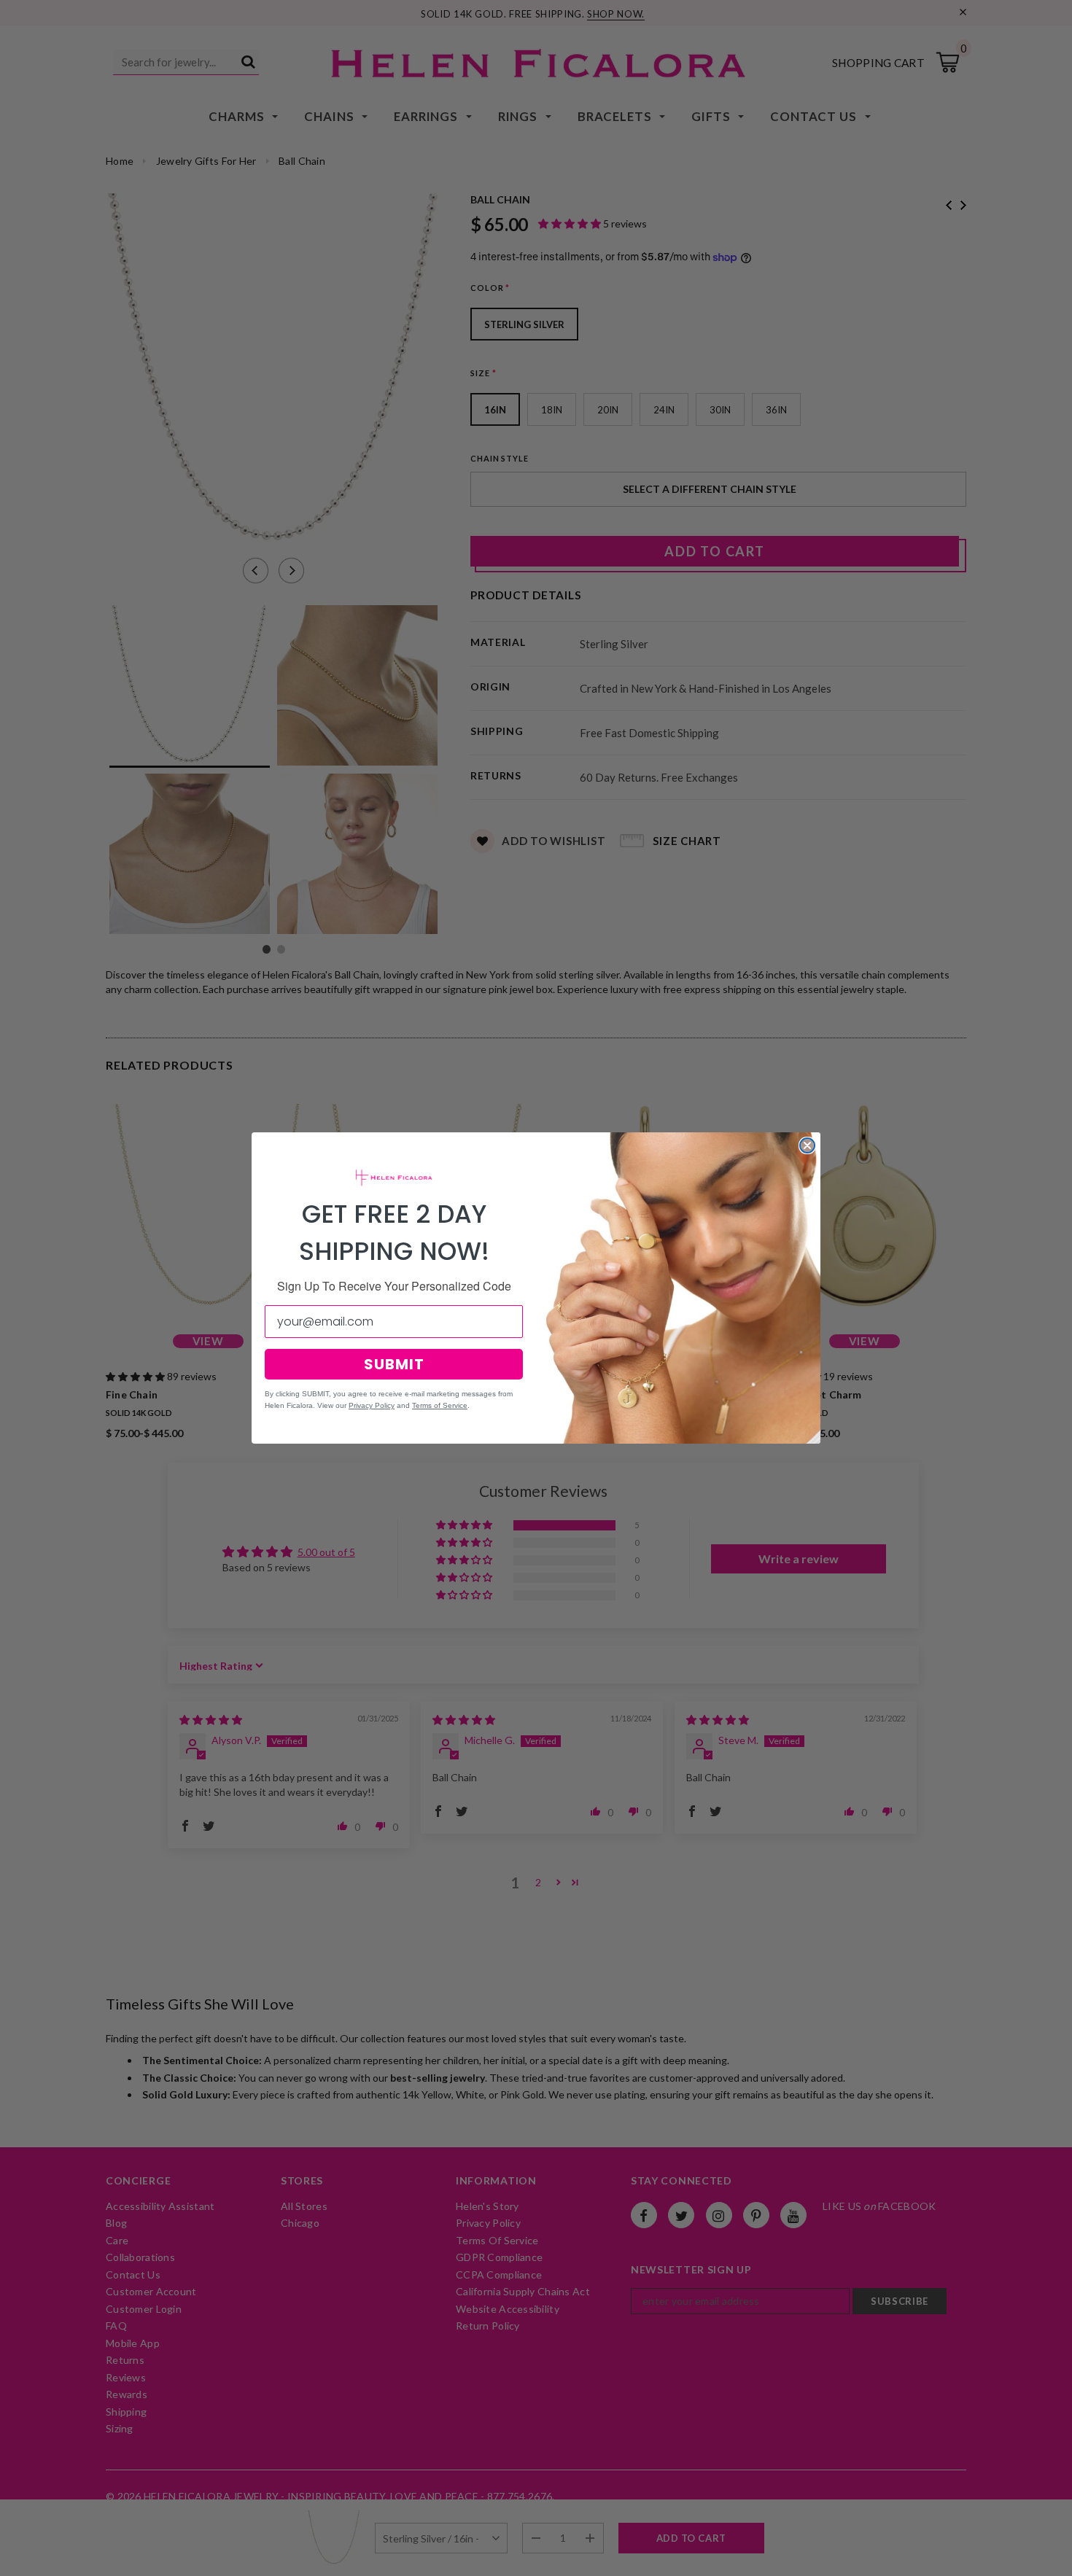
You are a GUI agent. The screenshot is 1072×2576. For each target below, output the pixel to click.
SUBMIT (394, 1364)
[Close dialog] (807, 1145)
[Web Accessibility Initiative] (6, 2559)
